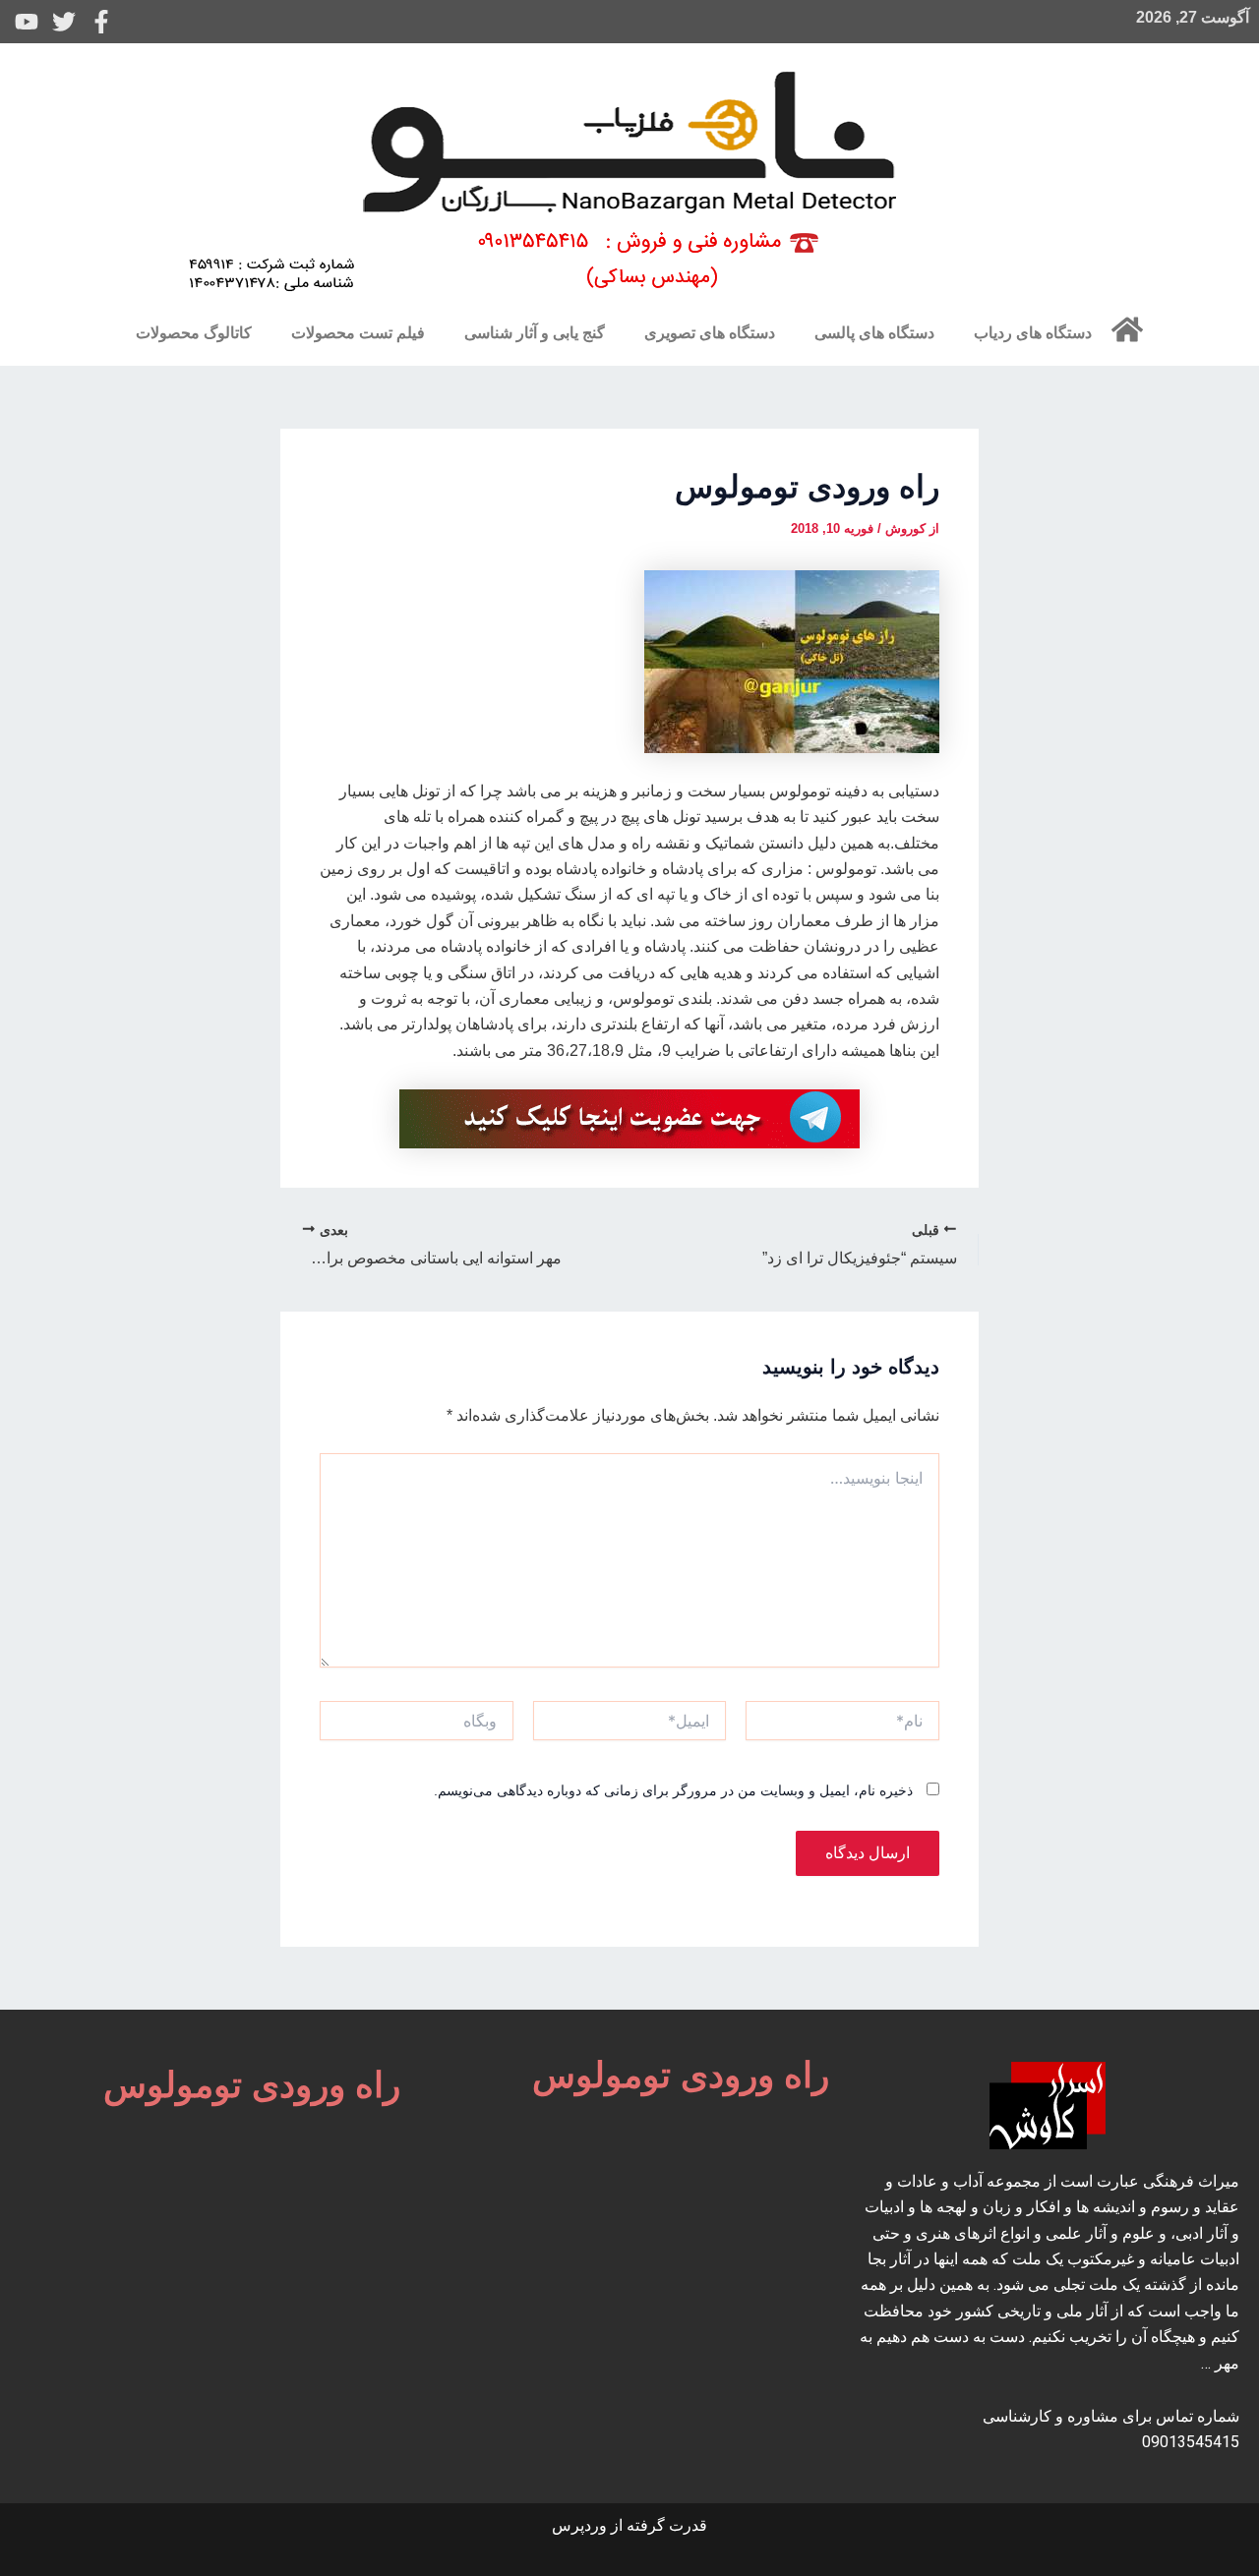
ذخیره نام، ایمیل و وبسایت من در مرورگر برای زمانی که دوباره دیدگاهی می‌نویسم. (673, 1790)
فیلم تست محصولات (358, 333)
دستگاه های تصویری (710, 333)
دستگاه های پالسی (874, 333)
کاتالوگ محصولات (194, 333)
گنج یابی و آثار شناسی (535, 333)
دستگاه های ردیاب (1033, 333)
